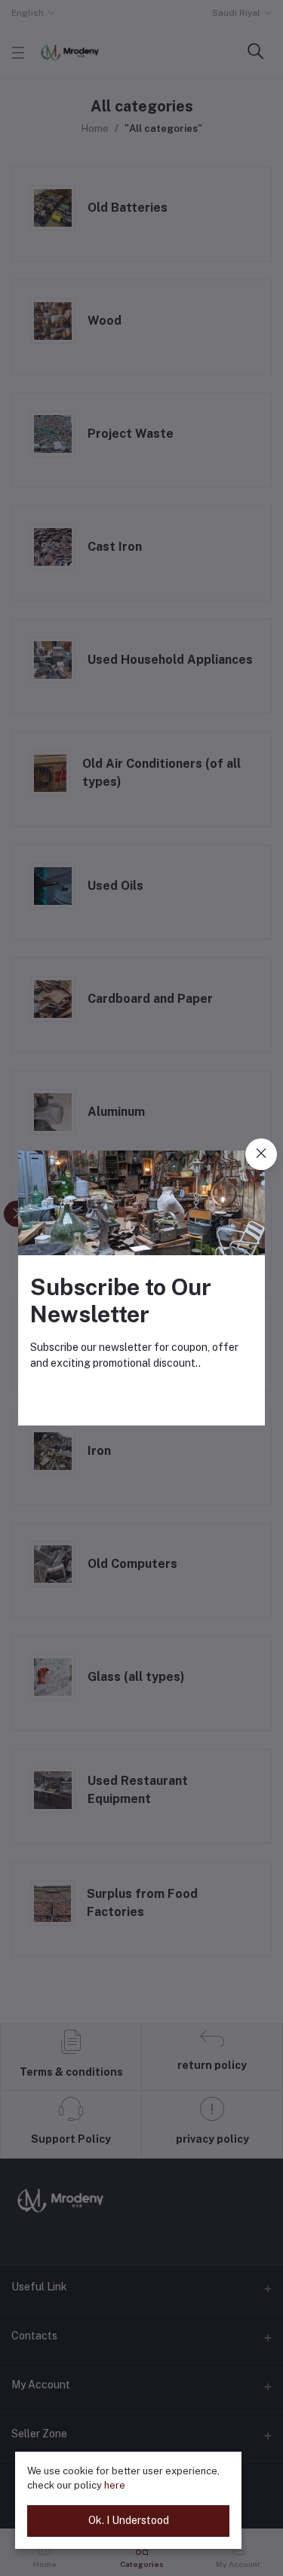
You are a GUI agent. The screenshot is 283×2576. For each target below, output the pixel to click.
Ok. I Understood (129, 2520)
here (115, 2485)
